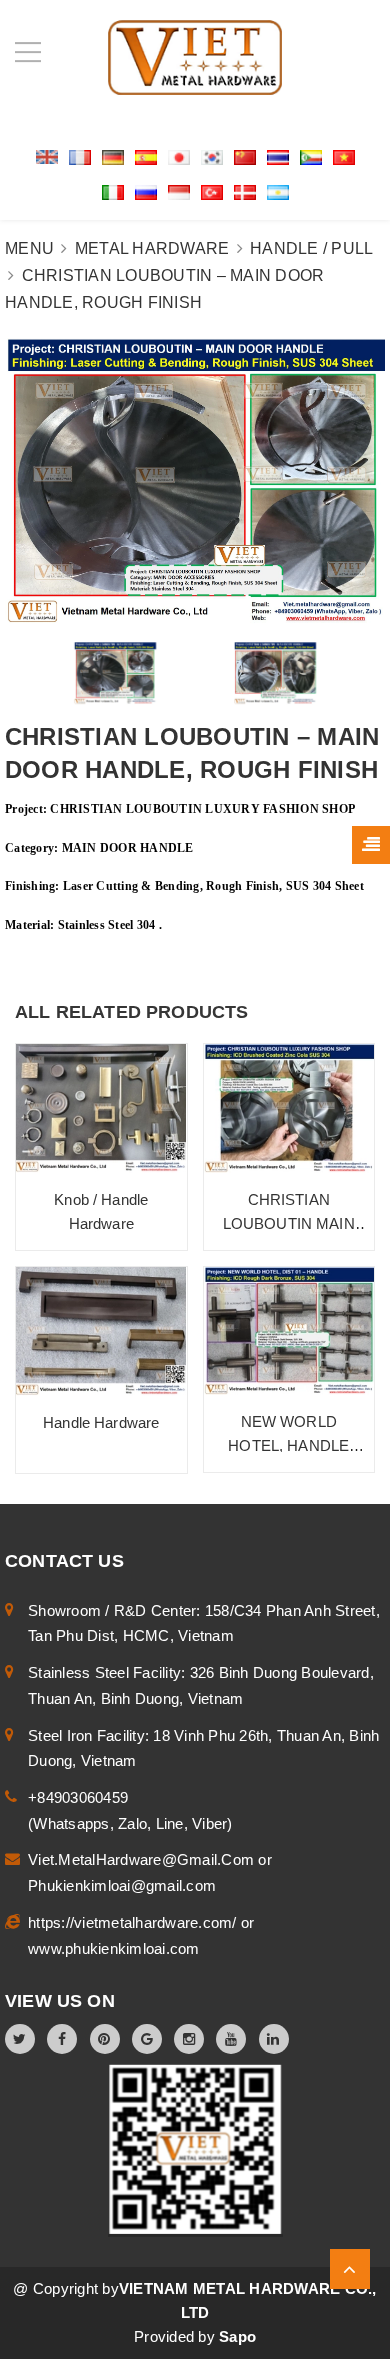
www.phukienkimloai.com (114, 1948)
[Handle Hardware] (101, 1331)
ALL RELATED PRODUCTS (132, 1012)
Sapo (237, 2336)
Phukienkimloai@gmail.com (122, 1885)
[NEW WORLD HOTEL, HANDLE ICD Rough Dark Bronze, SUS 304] (289, 1331)
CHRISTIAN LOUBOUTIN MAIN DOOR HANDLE (289, 1223)
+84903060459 (78, 1797)
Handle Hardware (101, 1422)
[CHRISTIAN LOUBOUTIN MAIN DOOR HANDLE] (289, 1108)
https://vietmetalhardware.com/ (134, 1922)
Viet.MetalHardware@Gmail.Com (143, 1859)
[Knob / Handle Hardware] (101, 1108)
